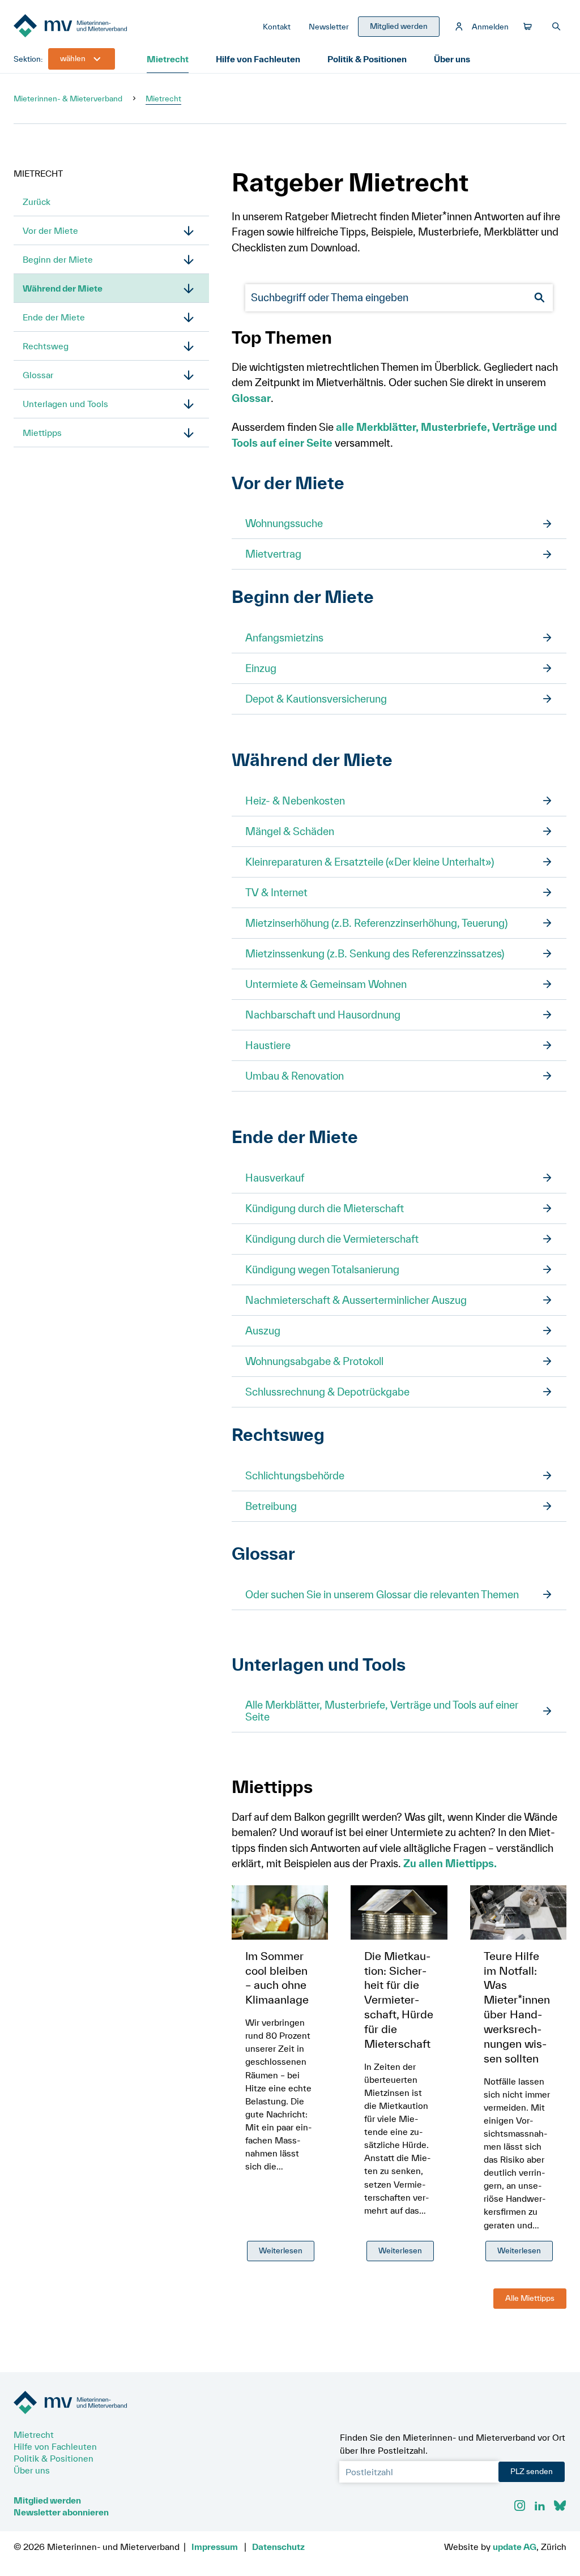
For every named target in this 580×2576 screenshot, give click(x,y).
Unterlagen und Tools (65, 404)
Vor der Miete (50, 230)
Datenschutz (278, 2547)
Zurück (37, 202)
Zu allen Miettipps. (450, 1863)
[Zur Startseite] (99, 27)
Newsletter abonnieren (61, 2512)
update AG (515, 2547)
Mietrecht (168, 59)
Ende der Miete (54, 317)
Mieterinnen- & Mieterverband (68, 99)
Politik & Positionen (367, 59)
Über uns (452, 59)
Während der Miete (63, 288)
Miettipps (42, 433)
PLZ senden (532, 2471)
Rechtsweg (46, 346)
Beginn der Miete (58, 259)
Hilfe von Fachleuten (258, 59)
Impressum (215, 2547)
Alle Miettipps (530, 2298)
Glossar (38, 375)
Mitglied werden (47, 2500)
